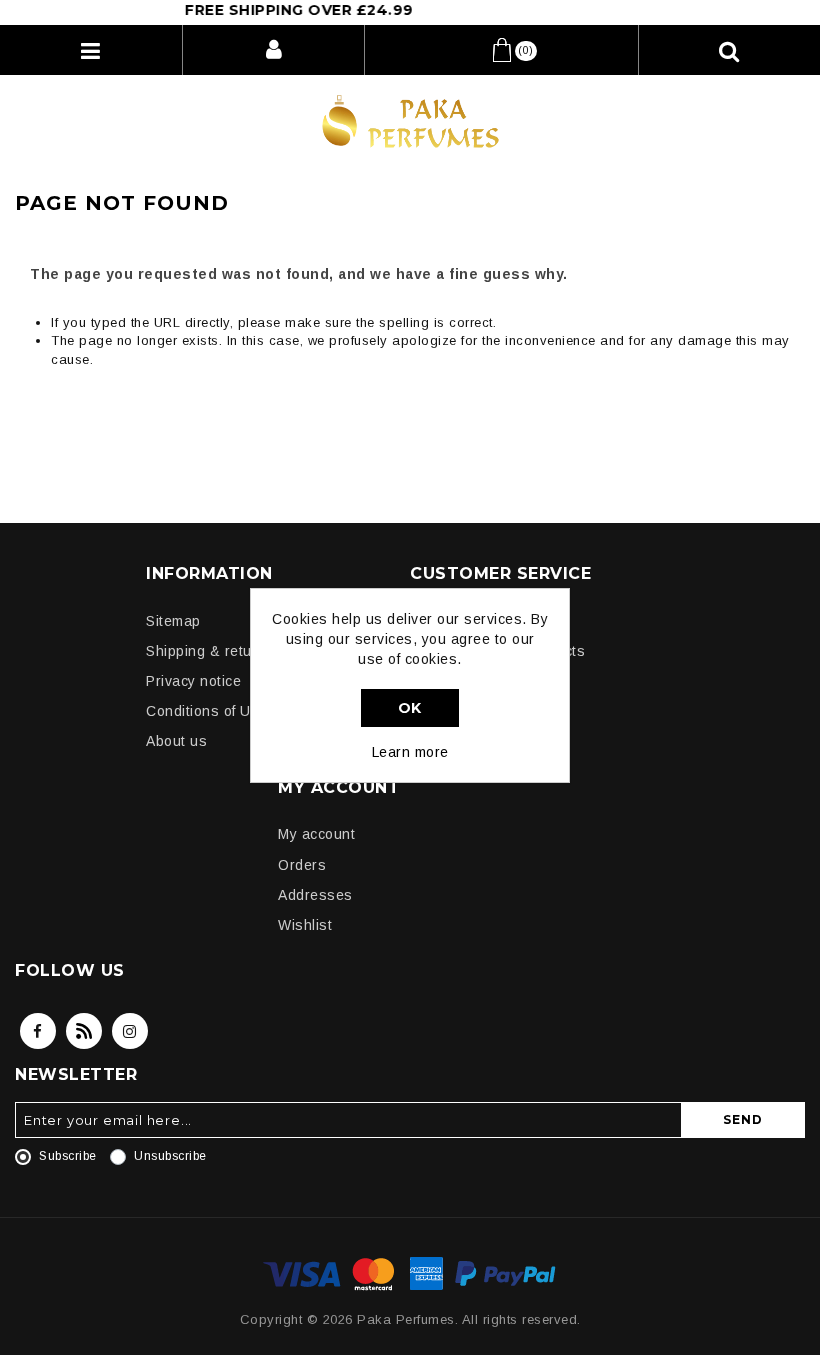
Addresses (315, 895)
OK (410, 708)
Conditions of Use (207, 711)
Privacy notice (193, 681)
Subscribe (68, 1156)
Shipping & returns (210, 651)
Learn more (410, 752)
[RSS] (84, 1031)
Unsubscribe (170, 1156)
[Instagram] (130, 1031)
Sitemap (173, 621)
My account (316, 834)
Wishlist (305, 925)
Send (742, 1119)
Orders (302, 865)
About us (176, 741)
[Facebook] (38, 1031)
